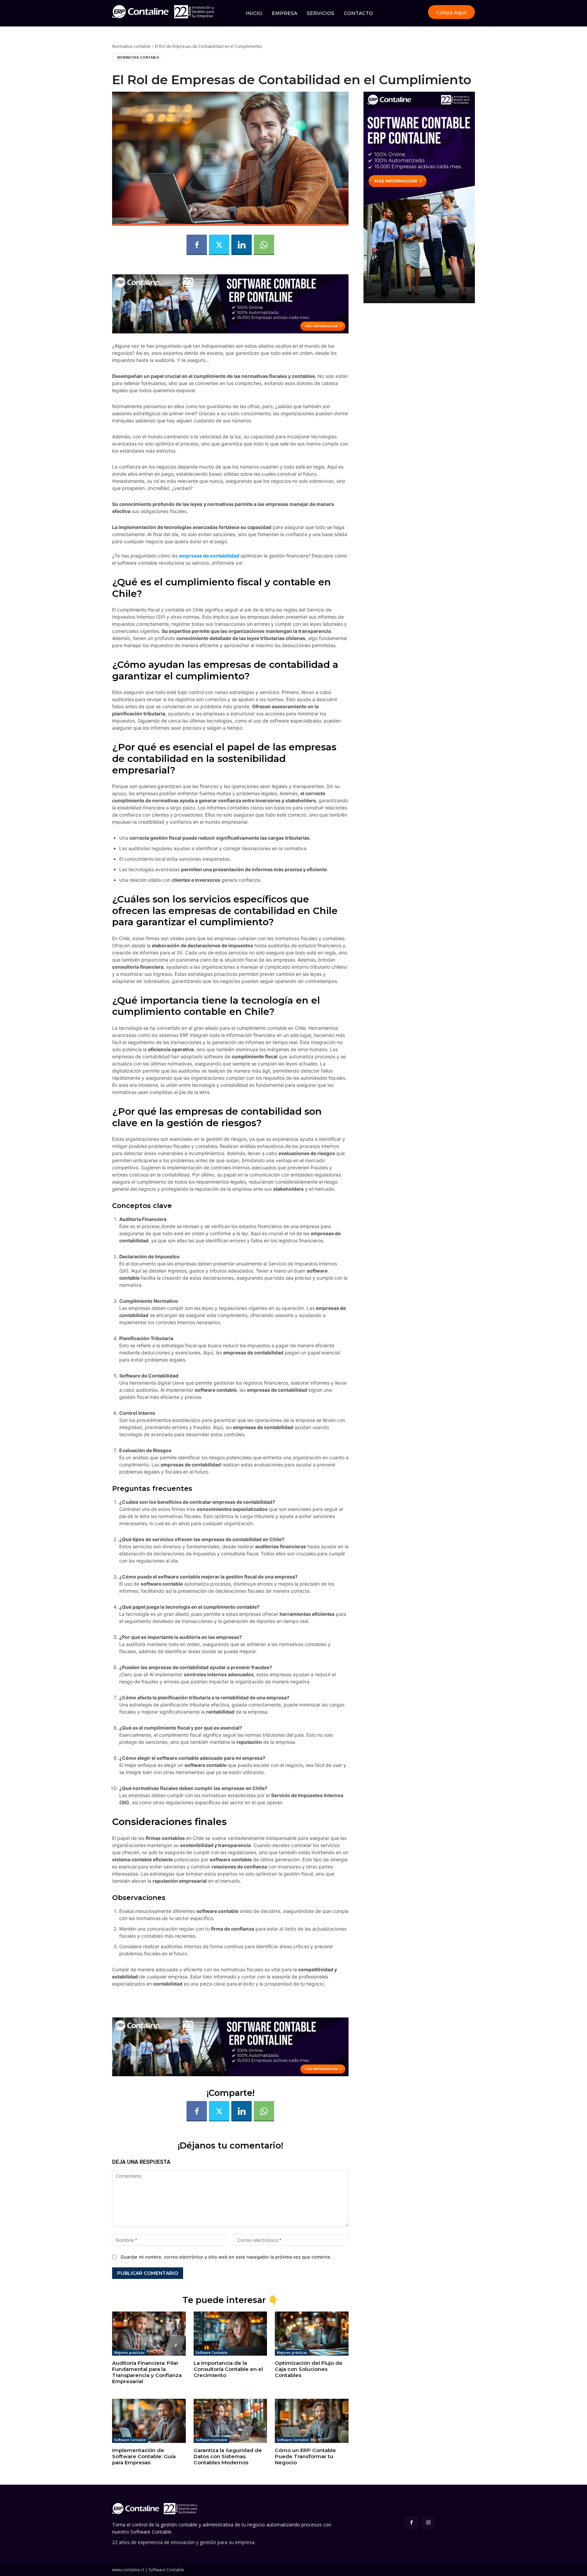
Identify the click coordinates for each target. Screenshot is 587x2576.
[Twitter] (219, 245)
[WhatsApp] (264, 245)
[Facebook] (197, 245)
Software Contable (211, 2353)
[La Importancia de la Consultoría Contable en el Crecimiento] (230, 2334)
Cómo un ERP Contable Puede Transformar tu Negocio (305, 2456)
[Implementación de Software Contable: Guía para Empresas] (149, 2421)
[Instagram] (428, 2523)
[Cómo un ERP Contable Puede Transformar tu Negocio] (312, 2421)
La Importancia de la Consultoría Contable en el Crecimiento (228, 2369)
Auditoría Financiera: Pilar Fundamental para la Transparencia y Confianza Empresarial (147, 2372)
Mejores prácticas (129, 2353)
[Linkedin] (242, 245)
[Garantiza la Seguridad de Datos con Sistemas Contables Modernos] (230, 2421)
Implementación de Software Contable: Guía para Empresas (144, 2456)
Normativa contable (131, 46)
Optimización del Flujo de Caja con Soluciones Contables (309, 2369)
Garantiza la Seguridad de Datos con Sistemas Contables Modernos (228, 2456)
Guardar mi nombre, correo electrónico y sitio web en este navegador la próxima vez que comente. (226, 2257)
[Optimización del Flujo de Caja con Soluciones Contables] (312, 2334)
